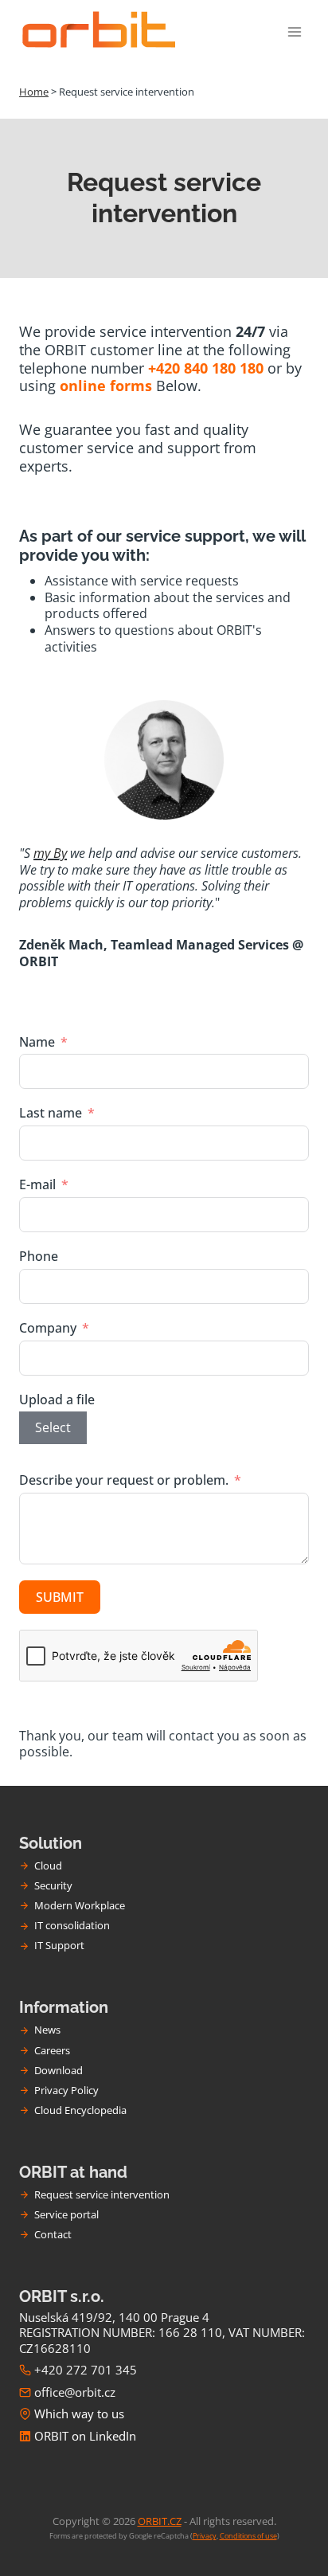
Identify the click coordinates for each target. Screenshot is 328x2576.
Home (34, 92)
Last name (51, 1113)
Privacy (205, 2536)
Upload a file (57, 1400)
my (42, 853)
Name (37, 1042)
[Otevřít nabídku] (294, 31)
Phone (39, 1257)
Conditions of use (248, 2536)
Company (48, 1328)
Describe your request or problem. (124, 1480)
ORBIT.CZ (160, 2521)
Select (53, 1427)
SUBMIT (60, 1597)
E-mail (37, 1185)
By (59, 853)
